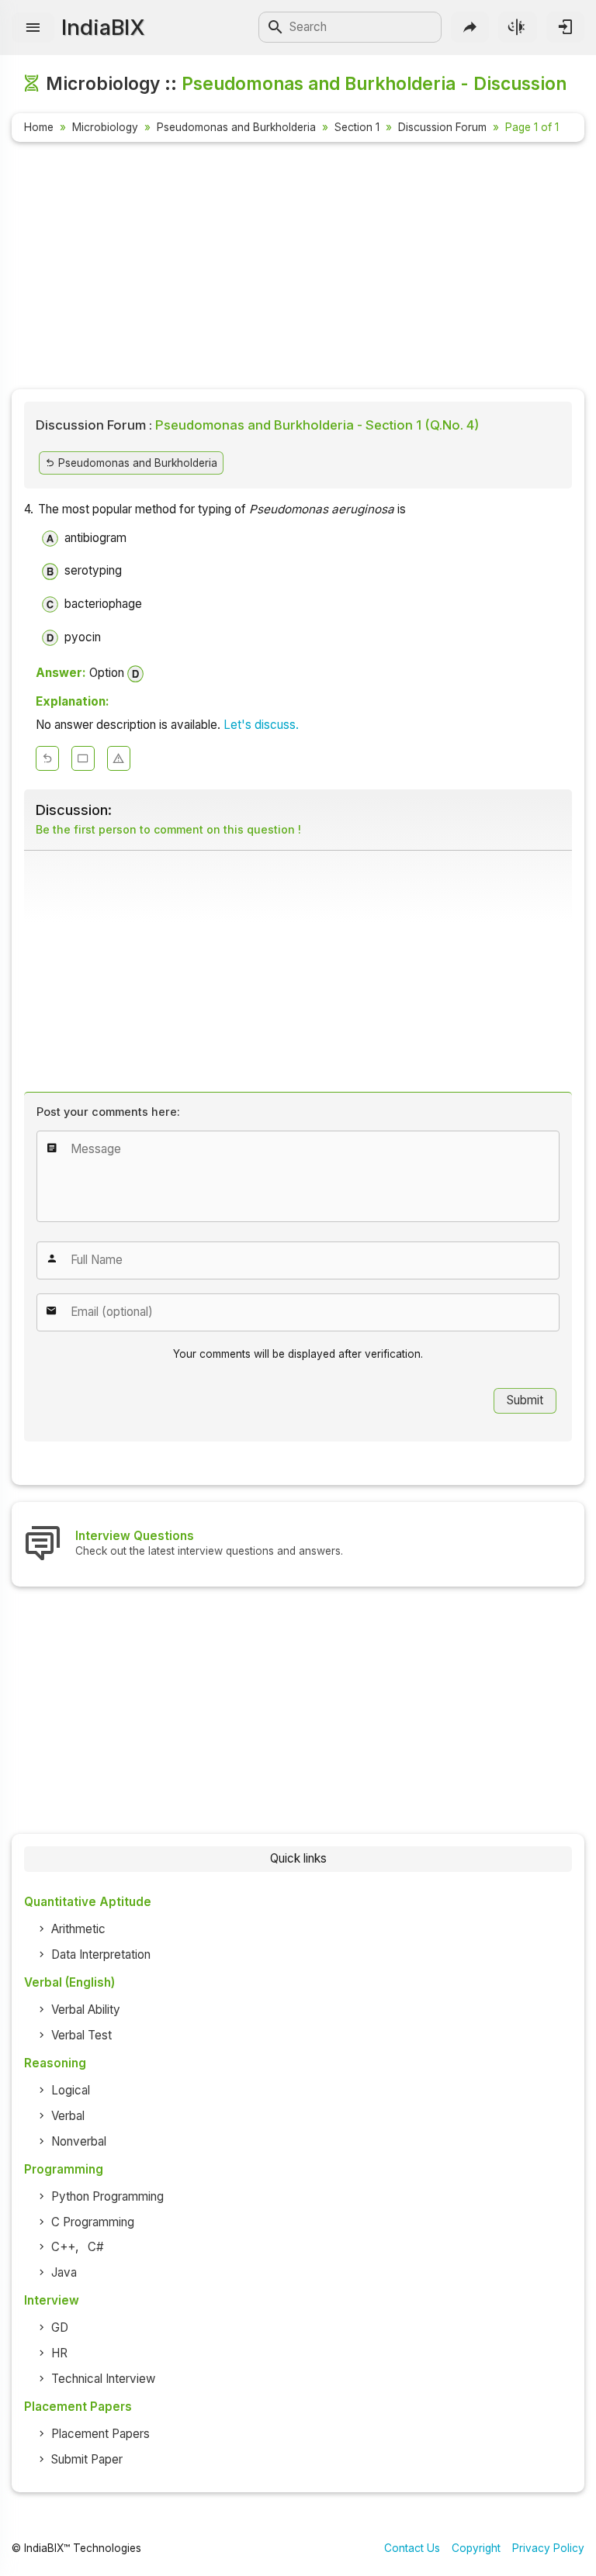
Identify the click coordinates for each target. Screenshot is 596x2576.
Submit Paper (87, 2459)
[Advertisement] (298, 268)
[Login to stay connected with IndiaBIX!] (565, 27)
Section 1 (357, 127)
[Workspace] (83, 758)
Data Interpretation (101, 1954)
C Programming (93, 2222)
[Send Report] (119, 758)
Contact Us (412, 2548)
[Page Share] (470, 27)
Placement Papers (100, 2434)
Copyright (476, 2548)
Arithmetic (78, 1929)
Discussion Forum (442, 127)
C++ (63, 2247)
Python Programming (107, 2196)
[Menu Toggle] (33, 28)
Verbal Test (81, 2035)
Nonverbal (79, 2141)
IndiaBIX (103, 27)
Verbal (68, 2116)
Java (64, 2272)
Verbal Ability (86, 2010)
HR (59, 2353)
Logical (71, 2090)
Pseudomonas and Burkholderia (236, 127)
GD (60, 2327)
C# (96, 2247)
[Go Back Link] (47, 758)
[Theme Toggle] (517, 27)
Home (39, 127)
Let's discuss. (261, 725)
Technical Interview (103, 2379)
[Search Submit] (275, 27)
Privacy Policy (548, 2548)
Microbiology (105, 127)
